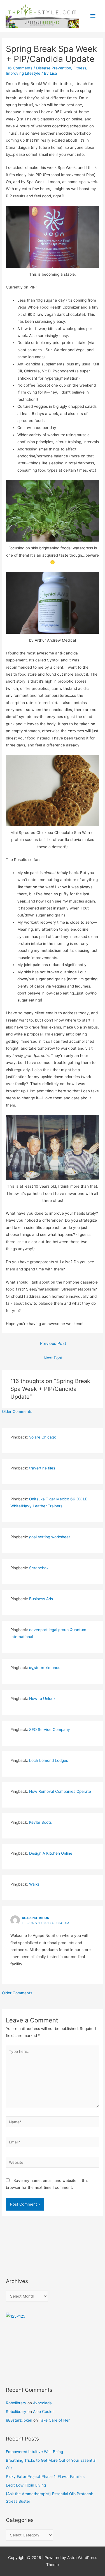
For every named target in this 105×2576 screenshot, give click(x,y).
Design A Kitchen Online (51, 1853)
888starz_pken (19, 2420)
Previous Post (53, 1343)
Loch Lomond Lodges (49, 1760)
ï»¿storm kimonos (45, 1668)
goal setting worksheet (50, 1537)
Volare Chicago (43, 1437)
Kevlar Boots (40, 1822)
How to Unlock (42, 1699)
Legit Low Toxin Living (26, 2485)
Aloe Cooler (43, 2412)
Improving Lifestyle (23, 73)
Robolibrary (16, 2403)
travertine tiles (42, 1468)
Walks (34, 1884)
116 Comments (19, 68)
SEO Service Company (50, 1730)
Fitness (80, 68)
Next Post (53, 1358)
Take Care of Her (54, 2420)
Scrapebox (39, 1568)
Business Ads (41, 1599)
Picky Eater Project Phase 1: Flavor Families (45, 2476)
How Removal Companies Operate (60, 1791)
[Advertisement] (31, 2243)
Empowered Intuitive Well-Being (34, 2452)
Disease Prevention (54, 68)
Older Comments (17, 1411)
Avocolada (42, 2403)
